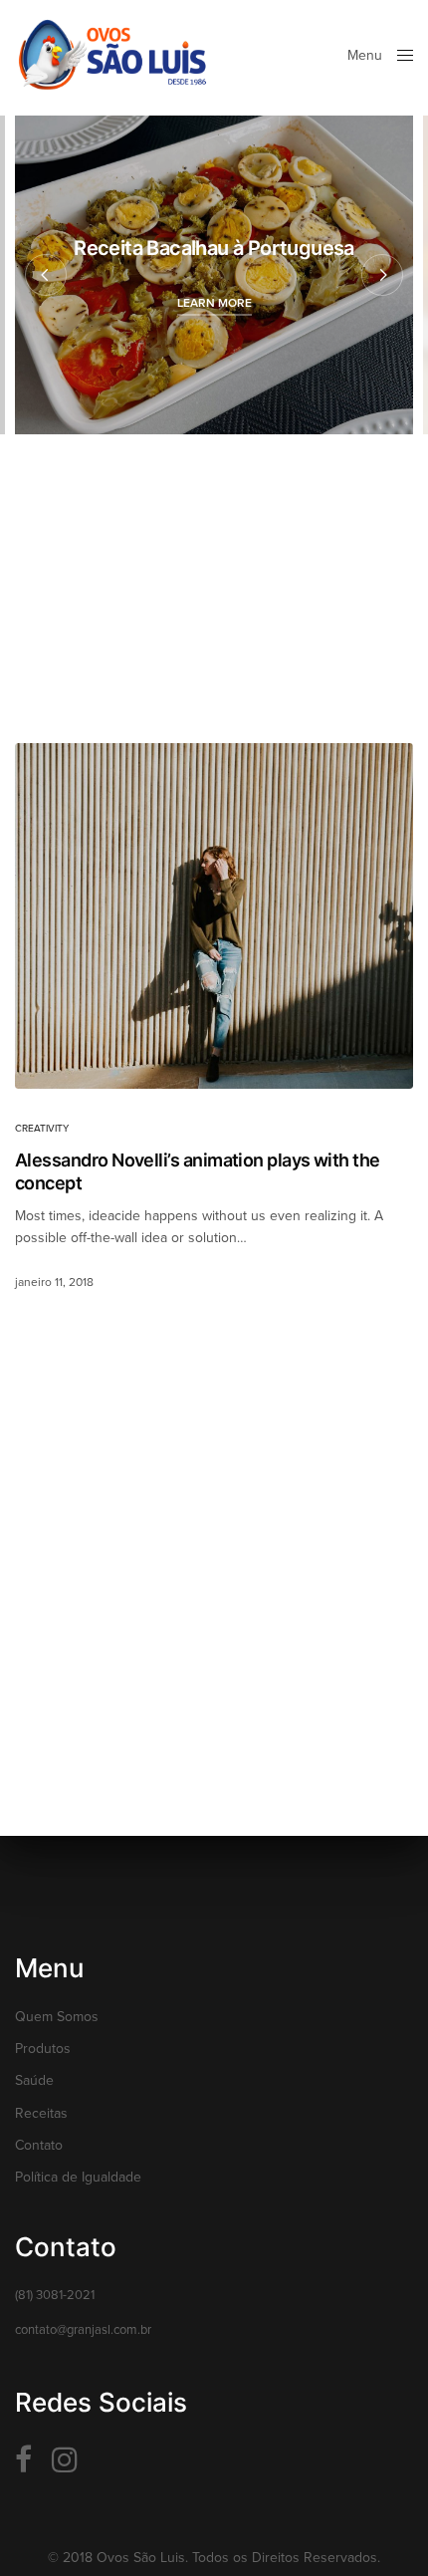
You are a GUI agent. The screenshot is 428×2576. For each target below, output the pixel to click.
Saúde (34, 2080)
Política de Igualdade (78, 2177)
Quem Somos (57, 2017)
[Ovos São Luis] (112, 55)
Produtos (43, 2049)
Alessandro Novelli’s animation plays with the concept (198, 1171)
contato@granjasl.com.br (83, 2330)
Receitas (41, 2113)
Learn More (214, 303)
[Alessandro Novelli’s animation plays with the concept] (214, 916)
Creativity (42, 1129)
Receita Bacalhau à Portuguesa (214, 248)
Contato (39, 2145)
